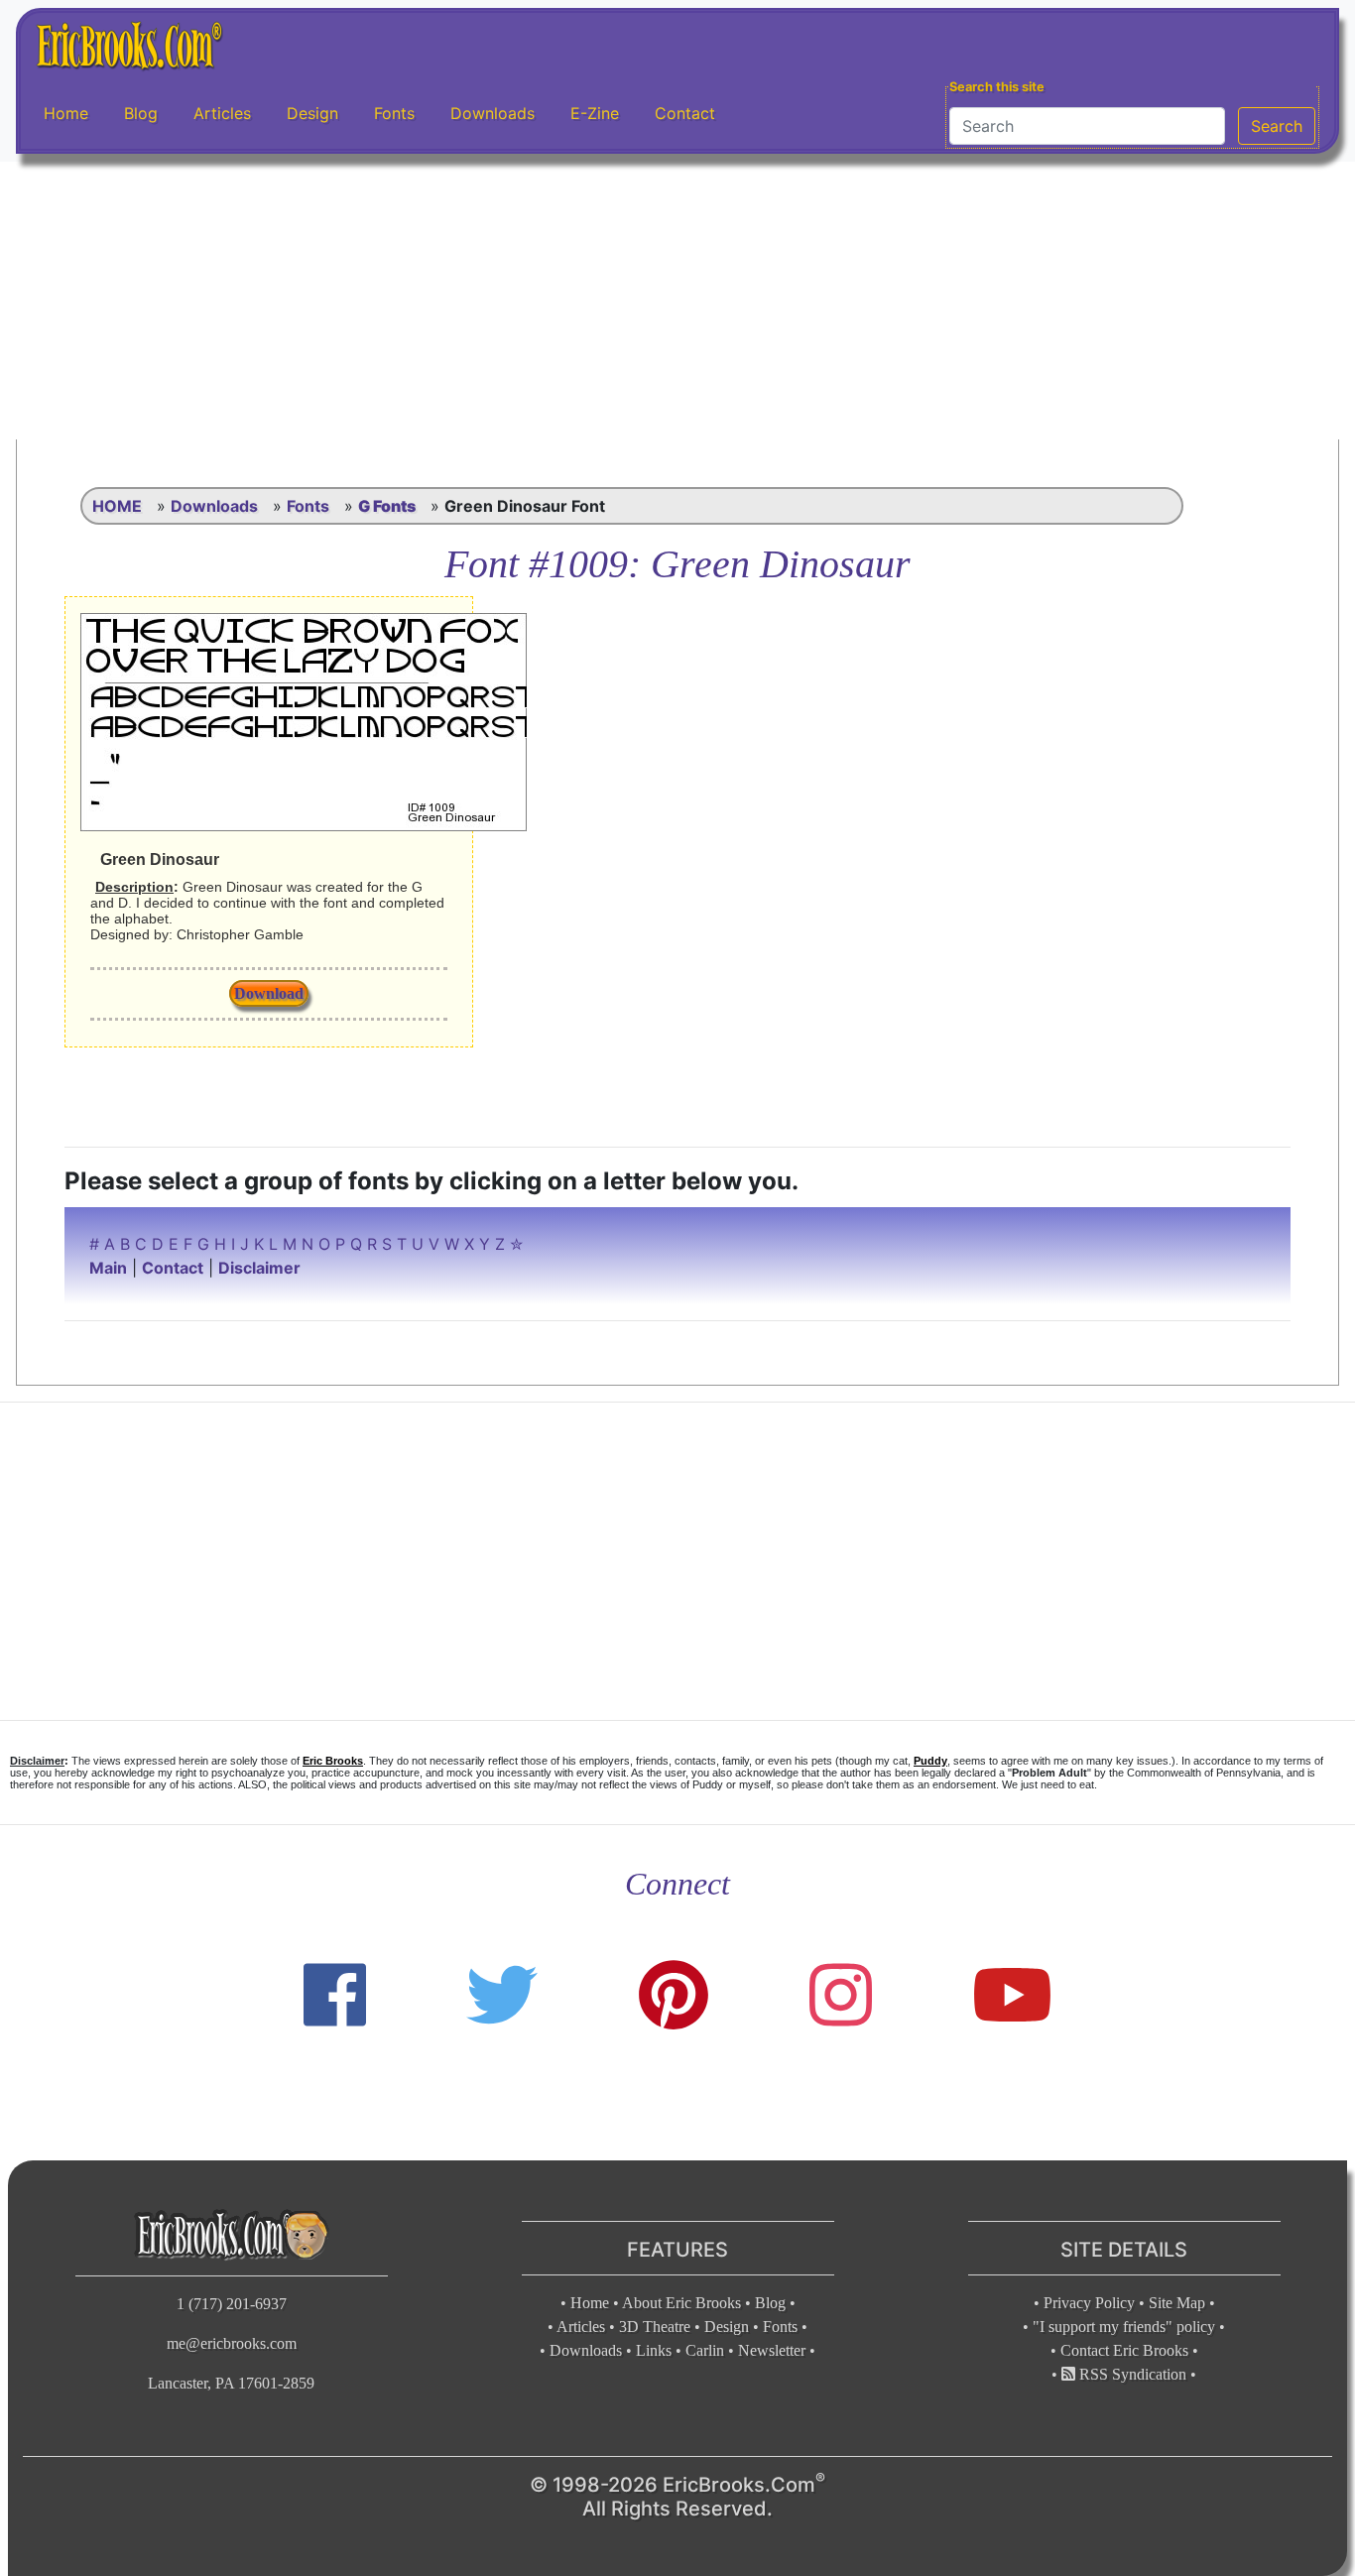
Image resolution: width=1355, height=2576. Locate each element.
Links (654, 2350)
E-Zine (595, 113)
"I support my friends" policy (1124, 2327)
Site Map (1177, 2303)
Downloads (493, 113)
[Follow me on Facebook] (335, 1995)
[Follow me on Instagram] (841, 1995)
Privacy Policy (1089, 2303)
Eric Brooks (333, 1761)
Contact (685, 113)
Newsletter (772, 2350)
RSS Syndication (1131, 2374)
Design (312, 113)
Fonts (394, 113)
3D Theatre (655, 2327)
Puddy (930, 1761)
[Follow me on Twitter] (502, 1995)
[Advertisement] (677, 301)
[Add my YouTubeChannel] (1012, 1995)
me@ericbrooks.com (232, 2343)
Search (1277, 126)
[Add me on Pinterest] (674, 1995)
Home (66, 113)
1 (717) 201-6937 (232, 2304)
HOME (117, 506)
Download (269, 993)
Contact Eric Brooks (1124, 2350)
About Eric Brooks (681, 2303)
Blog (141, 113)
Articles (222, 113)
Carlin (705, 2350)
